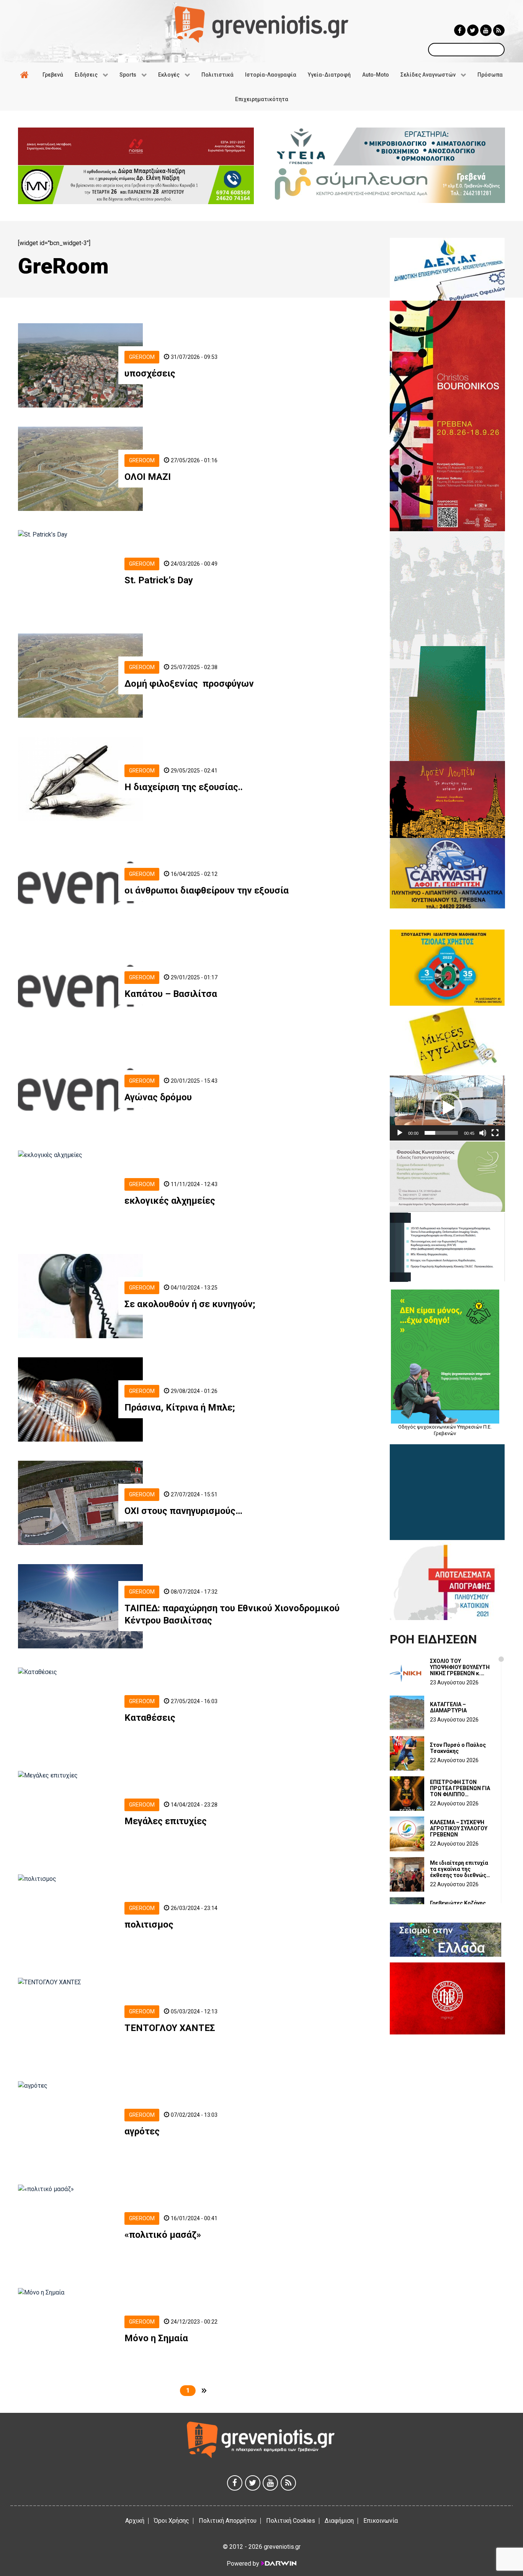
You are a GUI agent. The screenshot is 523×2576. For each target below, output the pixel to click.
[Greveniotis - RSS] (499, 30)
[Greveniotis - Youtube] (486, 30)
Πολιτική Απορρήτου (228, 2521)
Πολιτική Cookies (291, 2521)
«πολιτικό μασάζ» (163, 2235)
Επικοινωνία (381, 2521)
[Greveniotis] (261, 24)
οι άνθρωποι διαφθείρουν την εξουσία (207, 890)
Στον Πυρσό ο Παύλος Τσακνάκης (458, 1748)
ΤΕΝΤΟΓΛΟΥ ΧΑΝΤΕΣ (170, 2028)
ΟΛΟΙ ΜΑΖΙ (148, 477)
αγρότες (142, 2131)
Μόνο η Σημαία (156, 2338)
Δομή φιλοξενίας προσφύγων (190, 684)
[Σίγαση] (483, 1133)
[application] (447, 1108)
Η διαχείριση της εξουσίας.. (184, 787)
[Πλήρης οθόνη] (495, 1133)
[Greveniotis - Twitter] (473, 30)
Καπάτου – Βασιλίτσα (171, 994)
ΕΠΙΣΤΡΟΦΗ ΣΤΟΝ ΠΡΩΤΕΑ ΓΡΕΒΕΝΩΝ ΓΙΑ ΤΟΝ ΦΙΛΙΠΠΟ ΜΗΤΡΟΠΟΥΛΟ (460, 1788)
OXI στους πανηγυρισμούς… (183, 1511)
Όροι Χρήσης (172, 2521)
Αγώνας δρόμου (158, 1097)
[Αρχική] (26, 75)
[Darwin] (278, 2563)
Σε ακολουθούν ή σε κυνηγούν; (190, 1304)
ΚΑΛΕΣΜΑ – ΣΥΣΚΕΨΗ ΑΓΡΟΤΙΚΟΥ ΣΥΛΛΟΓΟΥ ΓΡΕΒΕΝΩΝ (459, 1828)
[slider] (441, 1133)
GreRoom (142, 357)
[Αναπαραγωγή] (400, 1133)
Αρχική (135, 2521)
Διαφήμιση (339, 2521)
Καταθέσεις (151, 1718)
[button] (447, 1108)
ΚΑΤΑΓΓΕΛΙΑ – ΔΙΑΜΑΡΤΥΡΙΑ (448, 1707)
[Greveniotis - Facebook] (460, 30)
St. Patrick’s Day (159, 580)
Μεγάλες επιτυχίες (166, 1821)
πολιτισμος (149, 1925)
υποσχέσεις (150, 373)
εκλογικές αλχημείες (170, 1201)
